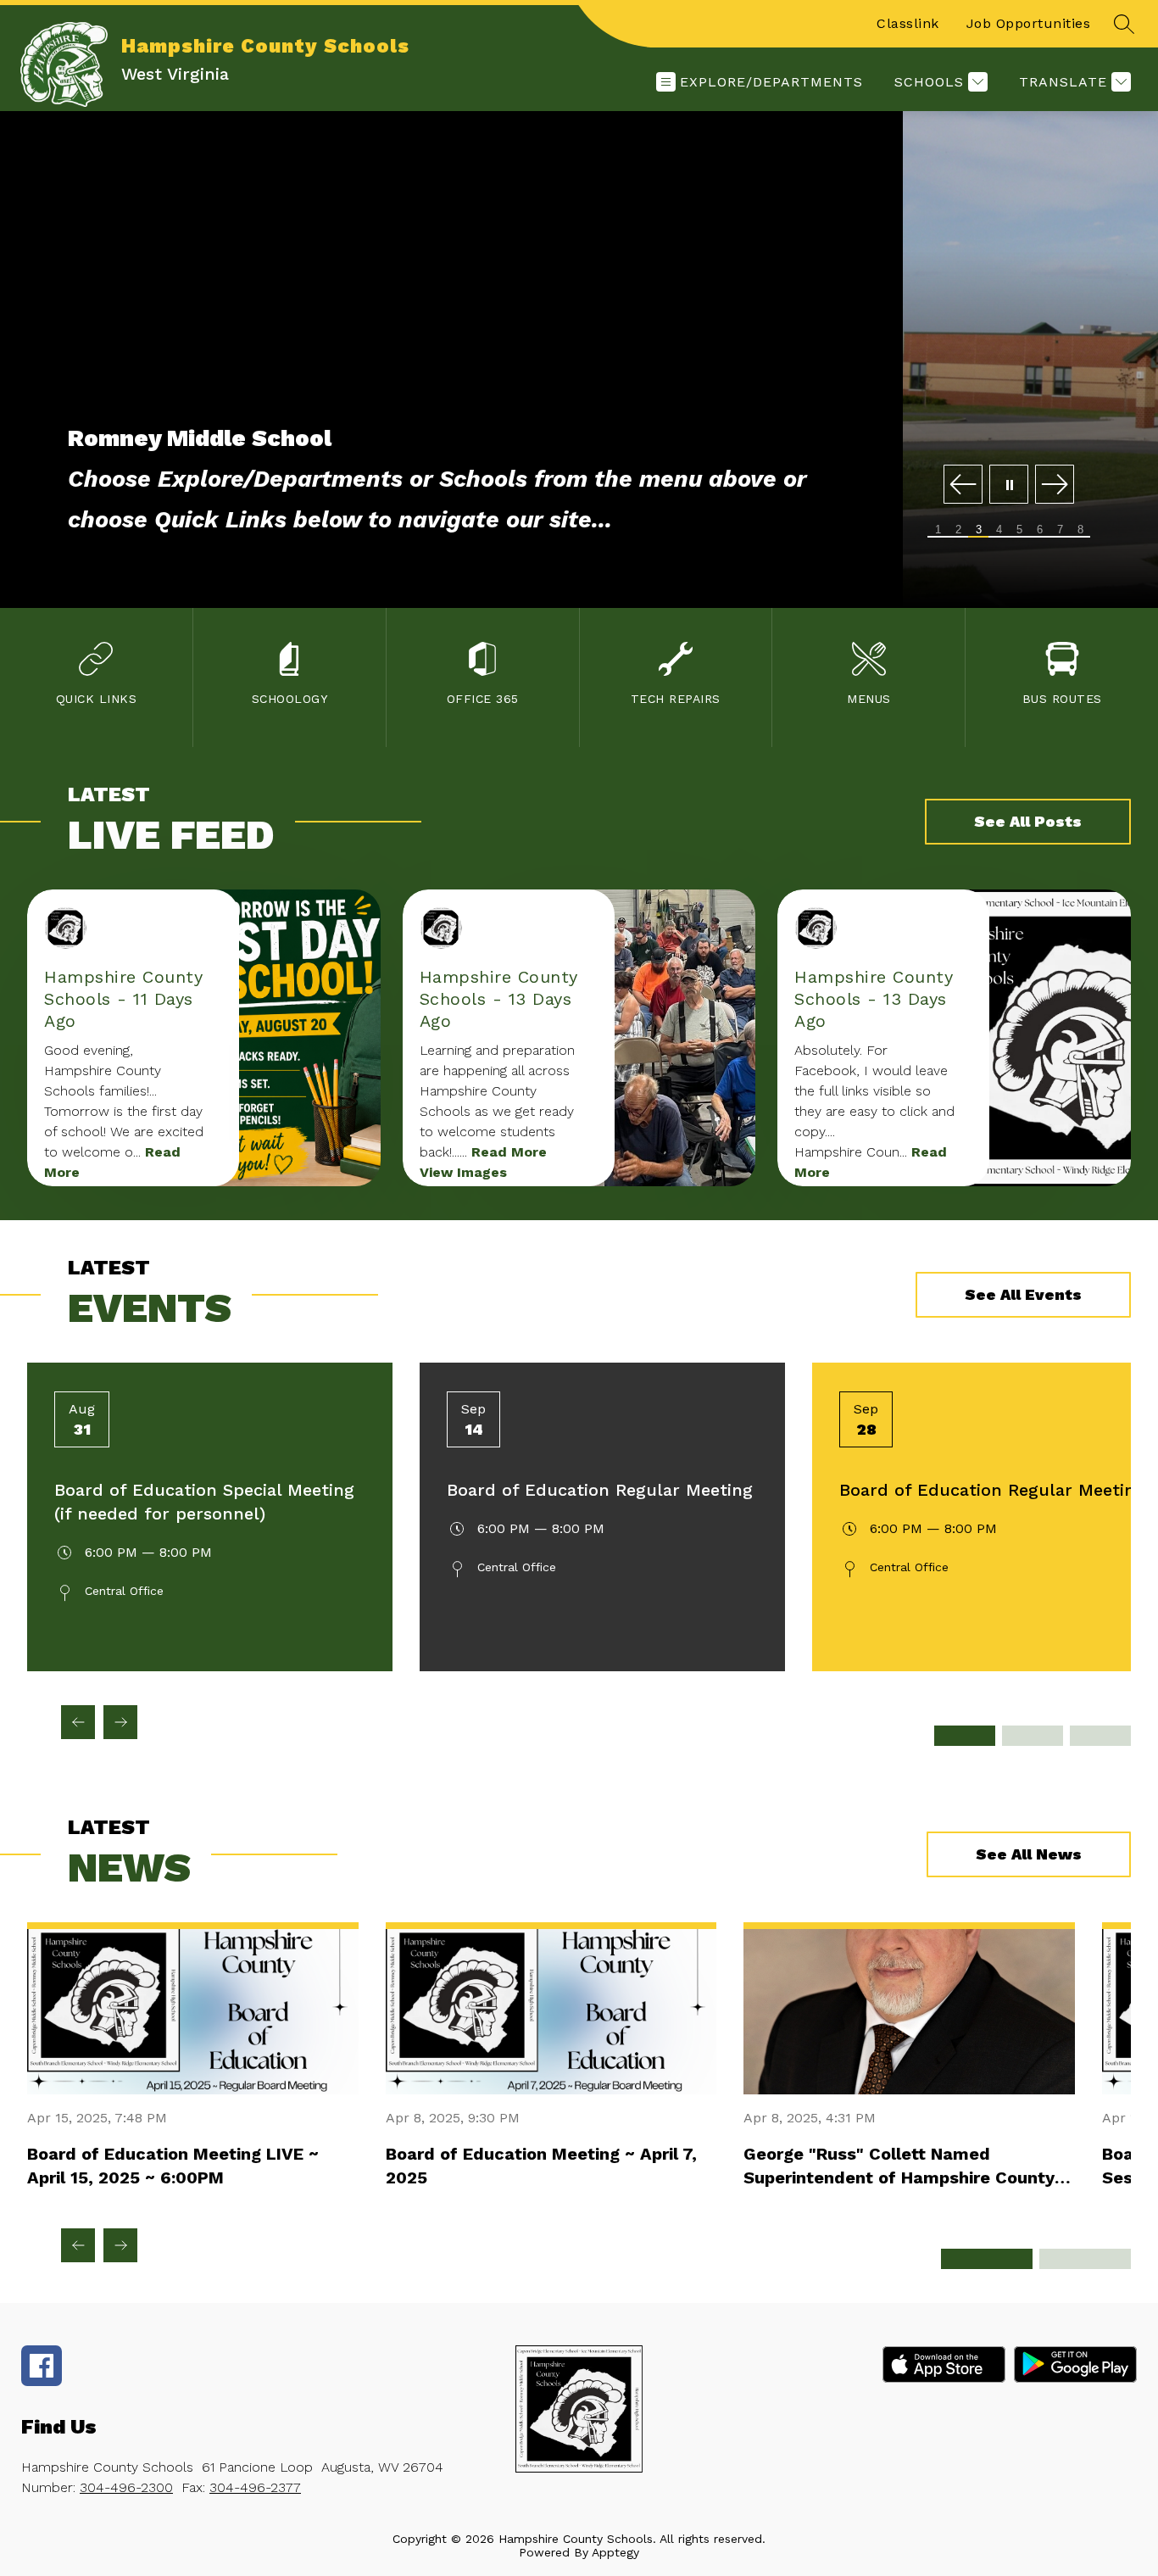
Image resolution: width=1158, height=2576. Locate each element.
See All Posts (1028, 821)
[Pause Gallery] (1009, 485)
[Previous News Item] (78, 2245)
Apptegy (615, 2552)
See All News (1029, 1854)
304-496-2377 (255, 2487)
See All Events (1023, 1294)
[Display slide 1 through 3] (987, 2259)
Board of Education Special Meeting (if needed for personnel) (204, 1502)
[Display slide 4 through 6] (1085, 2259)
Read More (509, 1152)
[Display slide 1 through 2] (965, 1736)
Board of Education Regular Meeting (600, 1490)
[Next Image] (1055, 485)
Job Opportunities (1029, 23)
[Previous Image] (963, 485)
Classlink (908, 23)
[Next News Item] (120, 2245)
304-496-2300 (126, 2487)
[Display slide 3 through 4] (1033, 1736)
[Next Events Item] (120, 1722)
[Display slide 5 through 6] (1100, 1736)
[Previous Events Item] (78, 1722)
